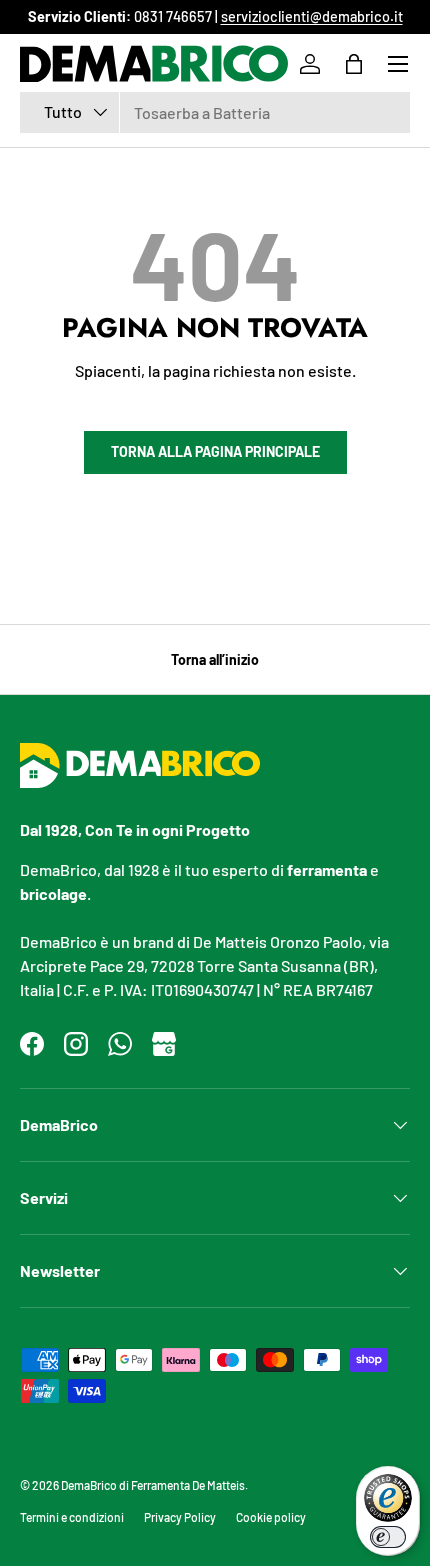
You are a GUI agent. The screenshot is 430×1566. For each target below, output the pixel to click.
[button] (354, 64)
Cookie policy (271, 1517)
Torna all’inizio (215, 659)
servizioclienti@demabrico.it (312, 16)
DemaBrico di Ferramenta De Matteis (153, 1485)
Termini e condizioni (72, 1517)
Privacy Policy (180, 1517)
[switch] (388, 1537)
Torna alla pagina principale (215, 451)
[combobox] (215, 112)
